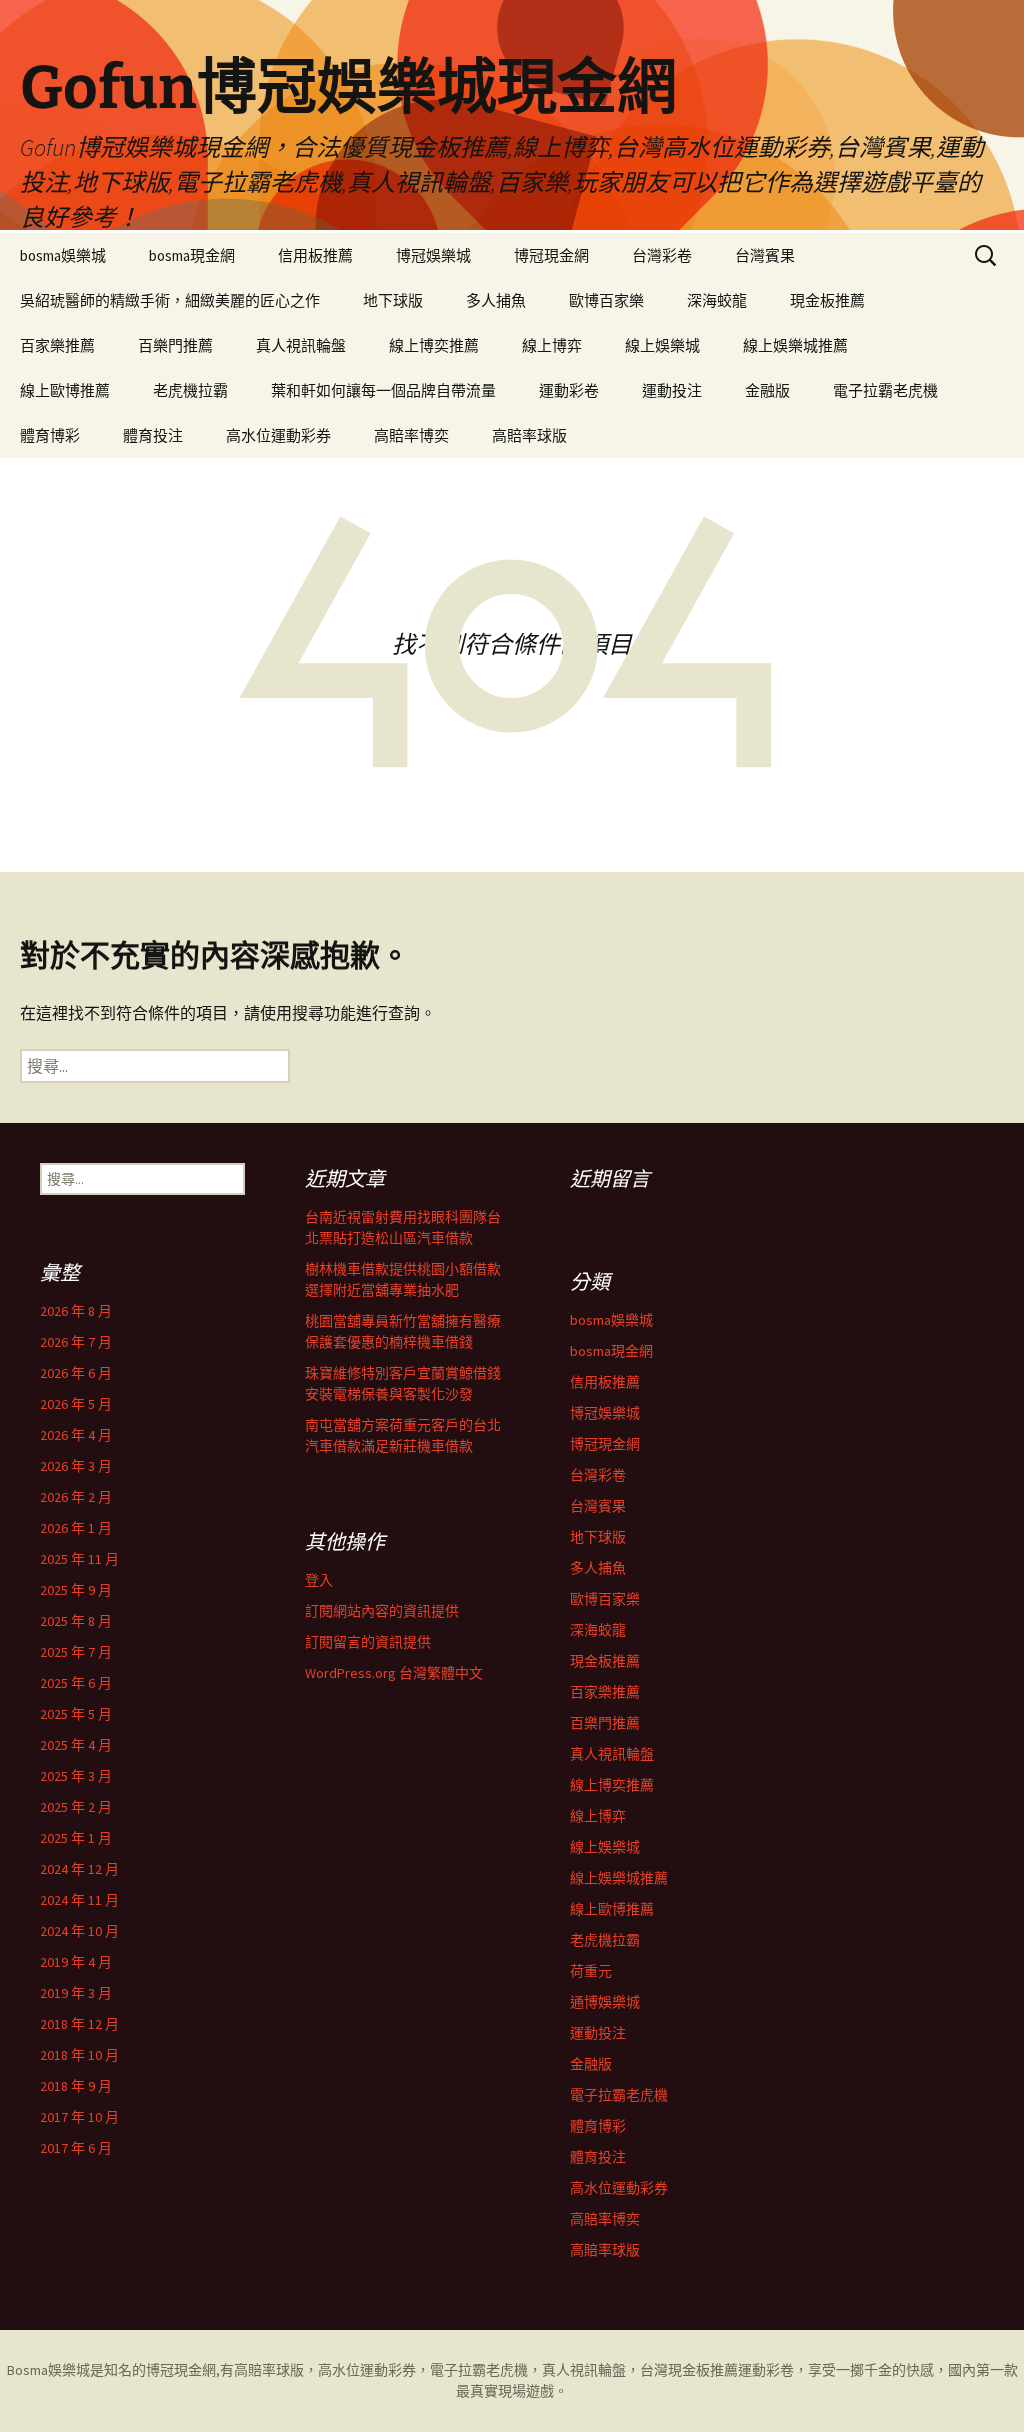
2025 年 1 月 (76, 1838)
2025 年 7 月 (76, 1652)
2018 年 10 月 (79, 2055)
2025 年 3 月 (76, 1776)
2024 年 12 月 (79, 1869)
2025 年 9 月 (76, 1590)
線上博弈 (552, 345)
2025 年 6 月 (76, 1683)
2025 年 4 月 (76, 1745)
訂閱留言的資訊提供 (368, 1642)
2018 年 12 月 (79, 2024)
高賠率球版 (529, 435)
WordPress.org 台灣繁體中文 (394, 1673)
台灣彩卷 (662, 255)
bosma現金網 (192, 255)
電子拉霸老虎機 (885, 390)
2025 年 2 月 (76, 1807)
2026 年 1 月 (76, 1528)
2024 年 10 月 (79, 1931)
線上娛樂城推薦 (795, 345)
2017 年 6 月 (76, 2148)
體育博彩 (50, 435)
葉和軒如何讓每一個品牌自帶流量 (383, 390)
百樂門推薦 (175, 345)
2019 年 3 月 (76, 1993)
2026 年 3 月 (76, 1466)
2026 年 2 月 (76, 1497)
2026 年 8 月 (76, 1311)
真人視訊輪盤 (301, 345)
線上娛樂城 (662, 345)
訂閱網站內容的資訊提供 (382, 1611)
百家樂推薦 (57, 345)
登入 (319, 1580)
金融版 (767, 390)
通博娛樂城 (605, 2002)
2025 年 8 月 (76, 1621)
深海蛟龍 (717, 300)
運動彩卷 (569, 390)
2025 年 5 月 (76, 1714)
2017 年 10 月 (79, 2117)
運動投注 (672, 390)
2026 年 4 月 (76, 1435)
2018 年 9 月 (76, 2086)
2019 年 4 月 (76, 1962)
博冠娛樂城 (433, 255)
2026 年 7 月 (76, 1342)
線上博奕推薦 (434, 345)
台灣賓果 (765, 255)
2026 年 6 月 (76, 1373)
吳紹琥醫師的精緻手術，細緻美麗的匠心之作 (170, 300)
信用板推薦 (315, 255)
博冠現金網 (551, 255)
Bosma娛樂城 (48, 2370)
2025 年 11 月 (79, 1559)
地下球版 (393, 300)
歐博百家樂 (606, 300)
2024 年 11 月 (79, 1900)
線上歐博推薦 (65, 390)
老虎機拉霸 (190, 390)
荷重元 (591, 1971)
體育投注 (153, 435)
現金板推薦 (827, 300)
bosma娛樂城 (63, 255)
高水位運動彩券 (278, 435)
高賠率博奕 (411, 435)
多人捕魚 (496, 300)
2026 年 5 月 (76, 1404)
